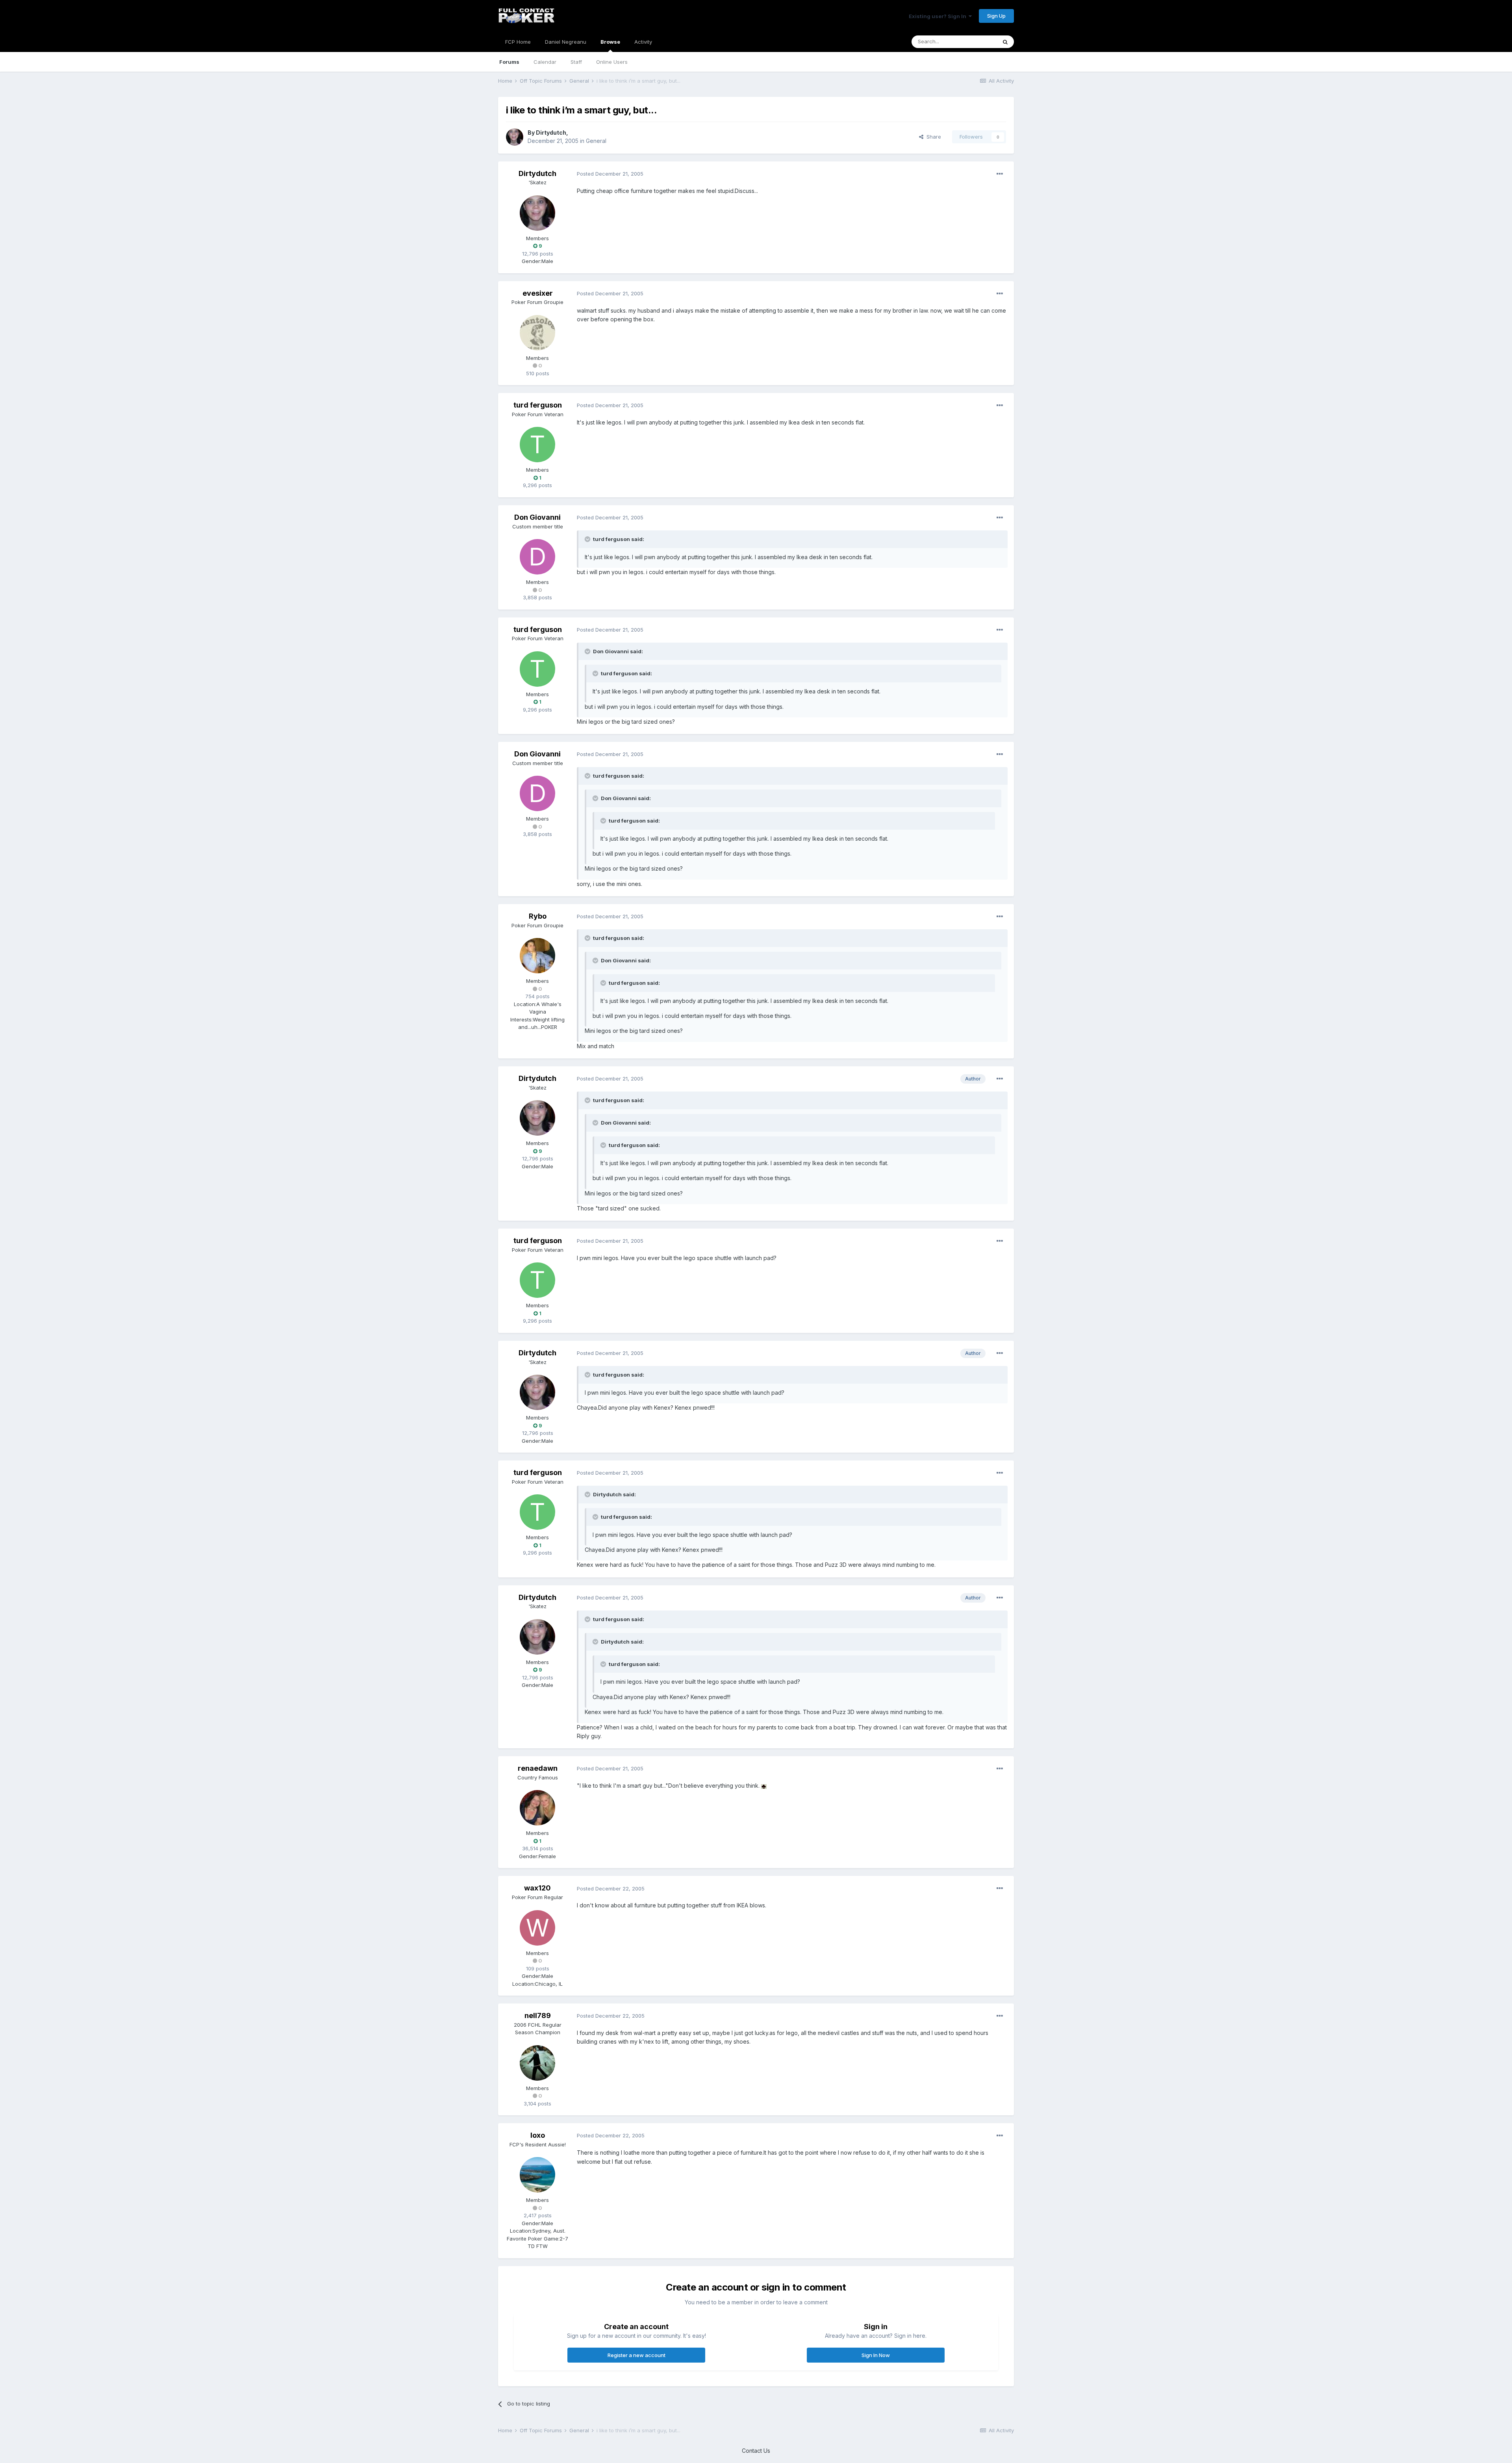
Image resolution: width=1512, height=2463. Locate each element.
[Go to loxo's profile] (537, 2175)
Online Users (612, 62)
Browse (610, 42)
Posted (610, 174)
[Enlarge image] (764, 1786)
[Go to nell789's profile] (537, 2063)
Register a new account (636, 2355)
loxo (538, 2135)
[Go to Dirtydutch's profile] (515, 137)
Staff (576, 62)
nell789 (538, 2015)
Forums (509, 62)
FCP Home (518, 42)
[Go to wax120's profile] (537, 1928)
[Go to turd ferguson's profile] (537, 445)
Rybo (538, 916)
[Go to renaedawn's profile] (537, 1808)
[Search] (1005, 42)
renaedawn (538, 1768)
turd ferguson (538, 405)
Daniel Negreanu (566, 42)
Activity (643, 42)
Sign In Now (876, 2355)
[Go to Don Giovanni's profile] (537, 557)
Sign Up (996, 16)
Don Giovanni (537, 517)
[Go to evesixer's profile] (537, 333)
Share (932, 137)
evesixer (538, 293)
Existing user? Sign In (939, 16)
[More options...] (1000, 174)
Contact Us (756, 2451)
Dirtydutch (551, 133)
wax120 (537, 1888)
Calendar (545, 62)
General (596, 141)
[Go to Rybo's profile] (537, 956)
